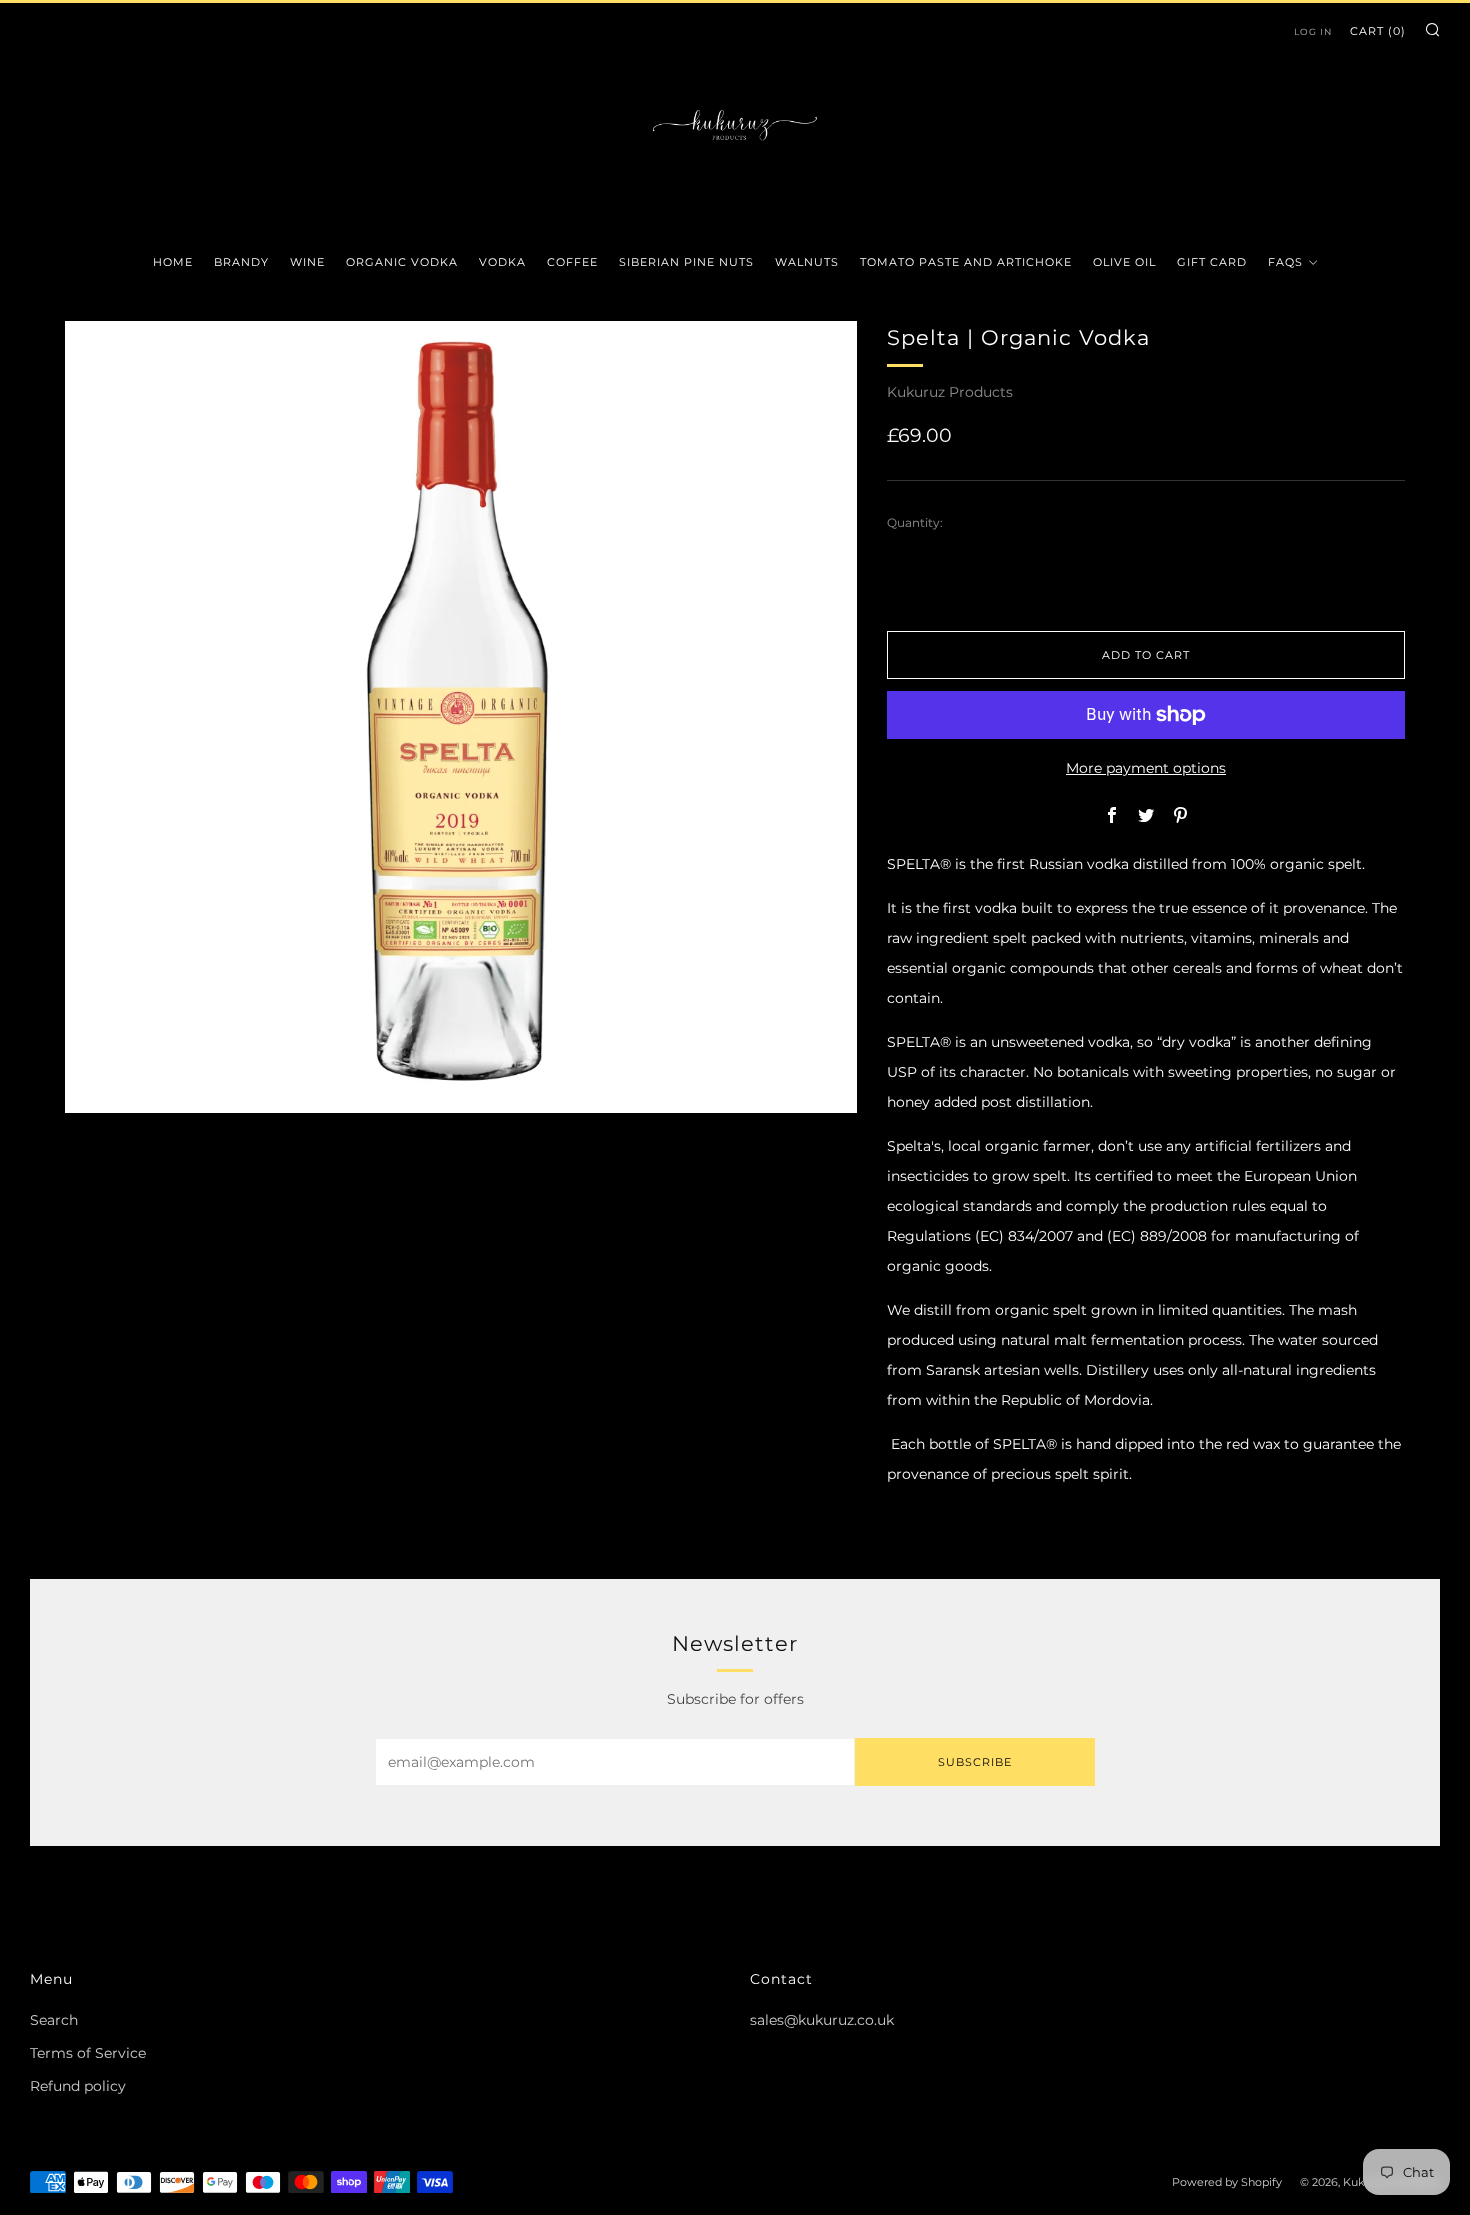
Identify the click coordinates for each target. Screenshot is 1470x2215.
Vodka (502, 262)
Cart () (1378, 31)
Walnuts (807, 262)
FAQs (1285, 262)
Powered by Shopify (1227, 2182)
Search (54, 2020)
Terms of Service (88, 2053)
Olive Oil (1124, 262)
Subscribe (975, 1762)
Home (173, 262)
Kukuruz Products (950, 392)
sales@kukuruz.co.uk (822, 2020)
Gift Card (1212, 262)
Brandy (241, 262)
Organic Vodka (402, 262)
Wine (307, 262)
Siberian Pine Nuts (686, 262)
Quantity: (915, 523)
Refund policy (78, 2086)
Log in (1313, 31)
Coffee (572, 262)
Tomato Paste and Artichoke (966, 262)
